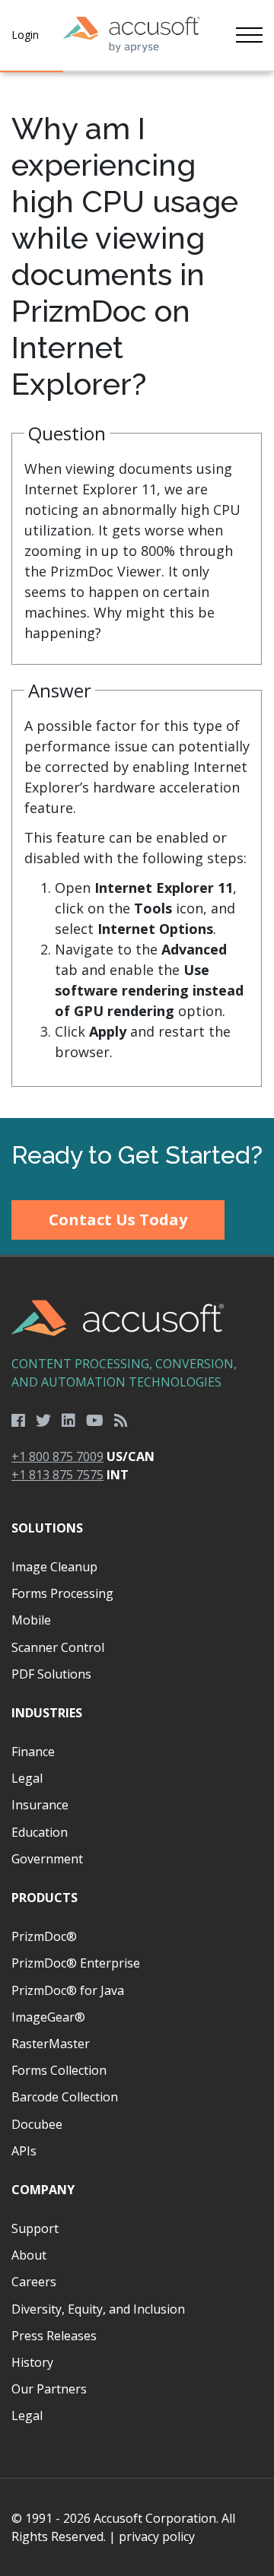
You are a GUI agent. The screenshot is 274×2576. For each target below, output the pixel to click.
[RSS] (121, 1421)
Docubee (37, 2124)
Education (40, 1832)
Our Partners (49, 2389)
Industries (47, 1713)
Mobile (31, 1620)
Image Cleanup (54, 1567)
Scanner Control (58, 1647)
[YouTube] (95, 1421)
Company (43, 2190)
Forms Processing (62, 1593)
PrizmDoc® (44, 1936)
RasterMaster (51, 2044)
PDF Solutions (51, 1674)
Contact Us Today (118, 1220)
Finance (33, 1752)
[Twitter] (43, 1421)
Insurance (40, 1805)
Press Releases (54, 2336)
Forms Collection (59, 2070)
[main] (137, 595)
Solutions (47, 1528)
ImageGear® (48, 2017)
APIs (24, 2151)
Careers (34, 2282)
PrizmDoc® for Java (68, 1990)
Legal (27, 1778)
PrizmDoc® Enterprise (76, 1963)
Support (35, 2228)
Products (45, 1898)
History (32, 2362)
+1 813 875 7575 (57, 1475)
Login (25, 35)
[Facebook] (18, 1421)
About (29, 2255)
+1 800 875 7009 (57, 1456)
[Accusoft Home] (132, 35)
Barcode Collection (65, 2097)
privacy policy (157, 2536)
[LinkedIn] (68, 1421)
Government (47, 1859)
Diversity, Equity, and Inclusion (98, 2309)
